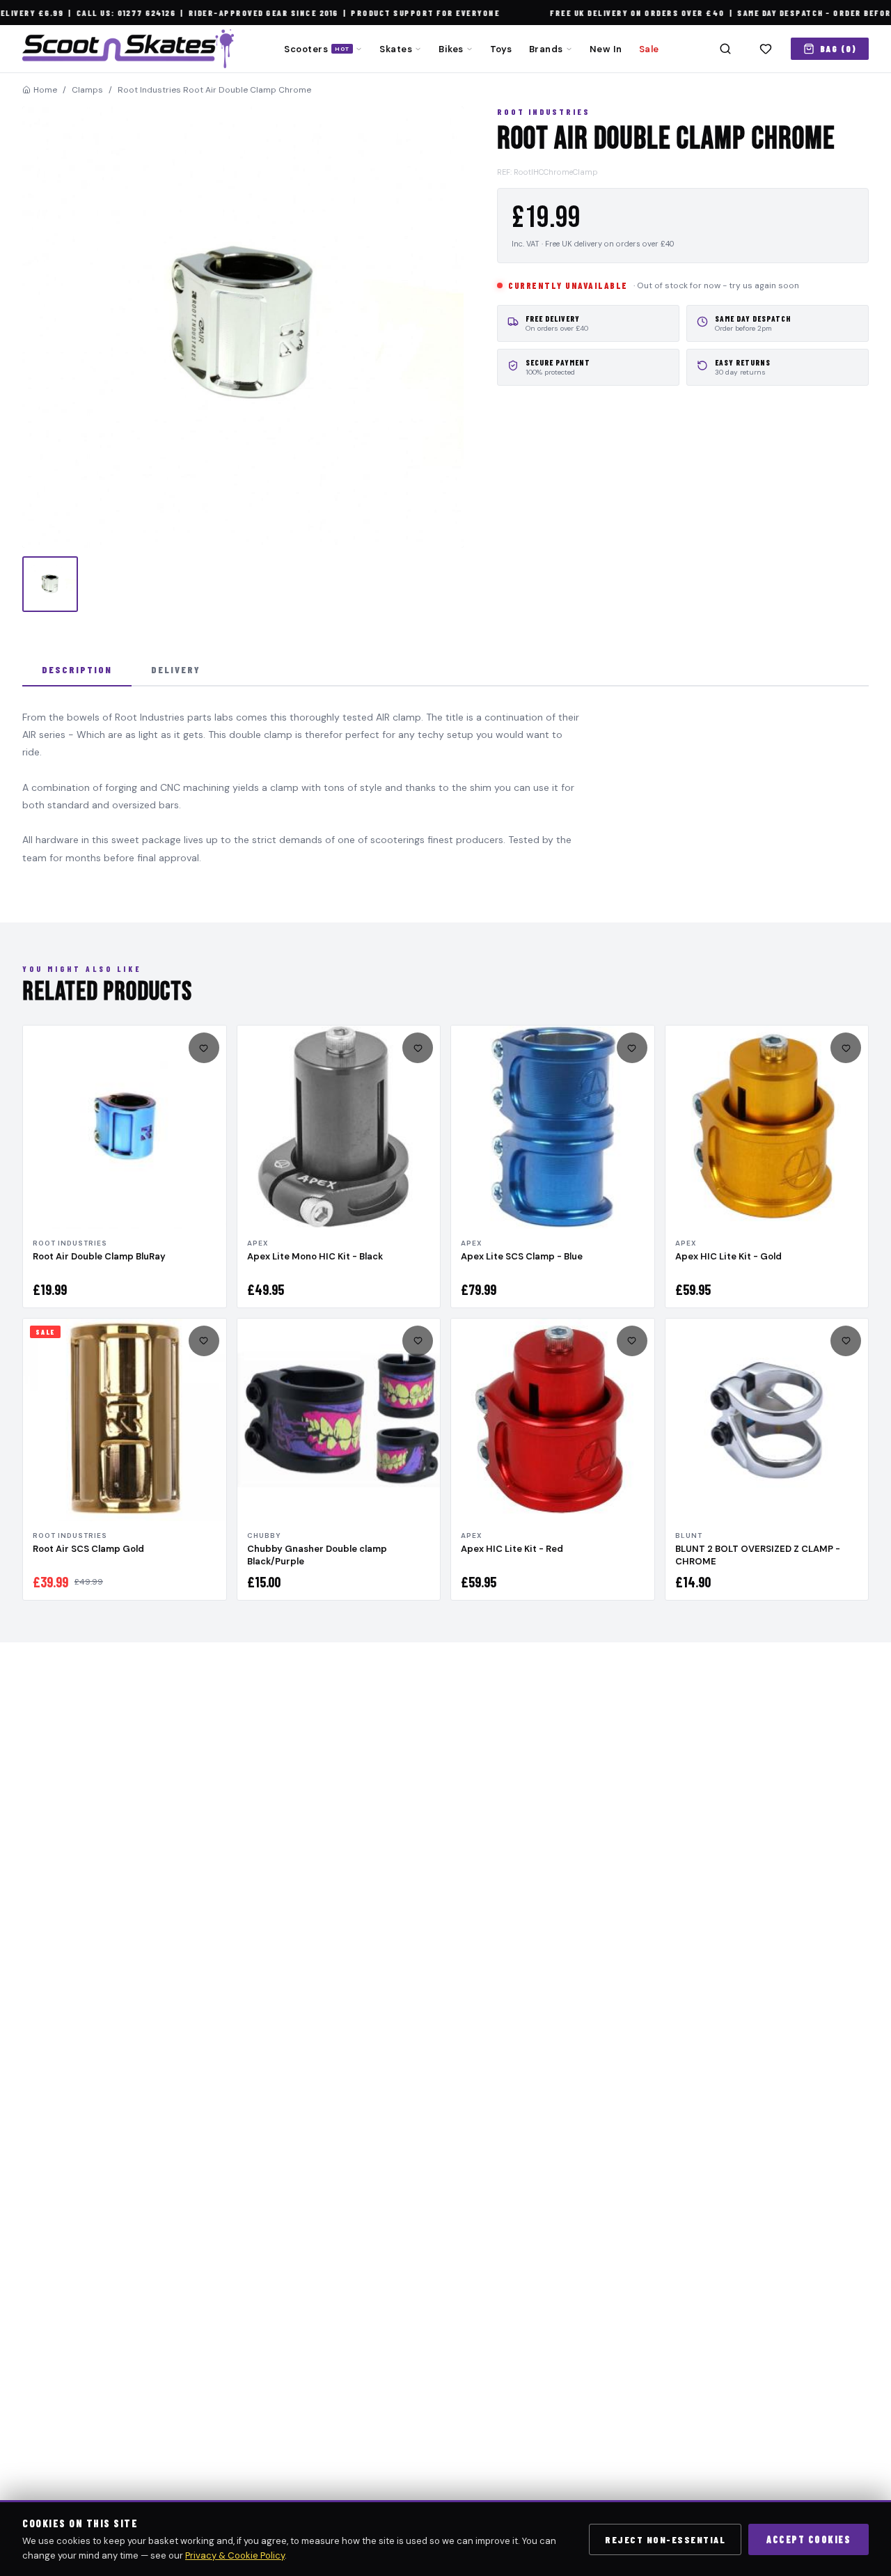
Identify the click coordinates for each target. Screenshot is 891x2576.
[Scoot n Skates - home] (128, 49)
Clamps (87, 90)
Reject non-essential (665, 2539)
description (77, 669)
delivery (176, 669)
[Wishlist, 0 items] (766, 49)
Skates (396, 49)
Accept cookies (809, 2539)
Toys (501, 49)
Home (45, 90)
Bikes (451, 49)
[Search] (725, 49)
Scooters (317, 49)
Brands (546, 49)
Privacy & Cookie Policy (235, 2555)
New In (606, 49)
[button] (243, 327)
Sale (649, 49)
